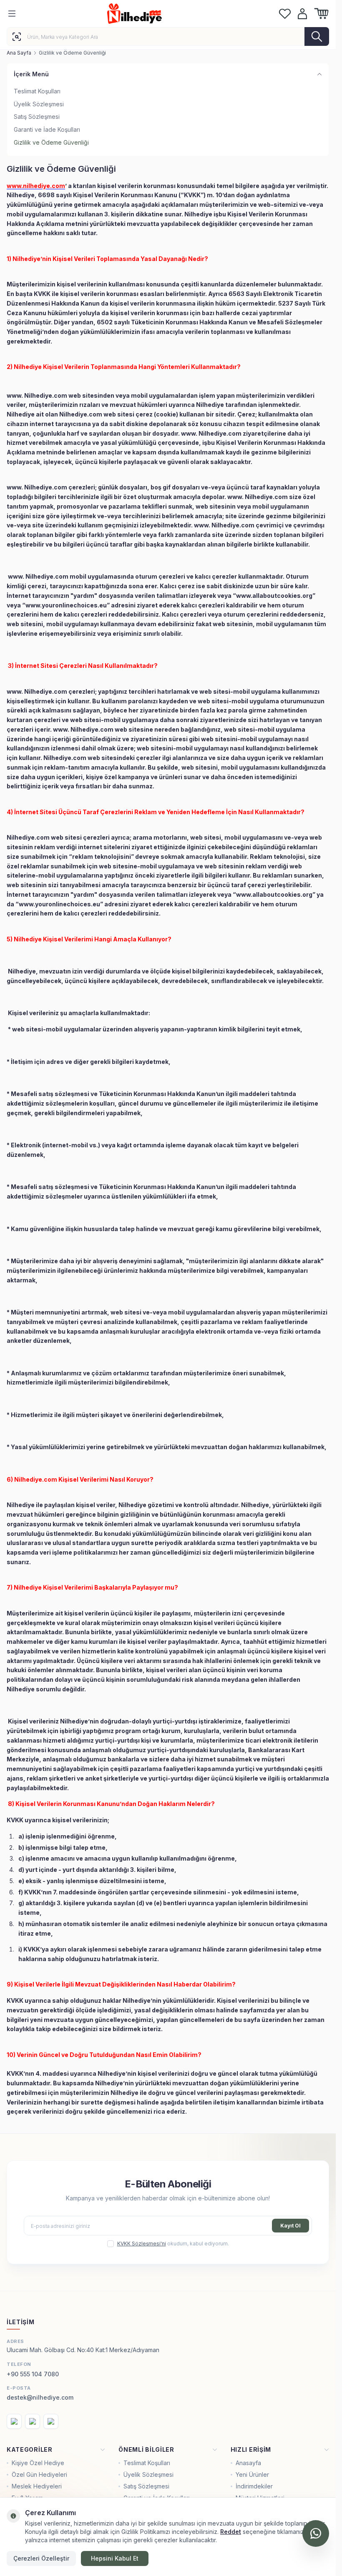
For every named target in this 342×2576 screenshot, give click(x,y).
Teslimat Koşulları (37, 91)
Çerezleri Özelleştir (41, 2558)
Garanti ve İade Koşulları (47, 129)
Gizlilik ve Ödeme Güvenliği (51, 142)
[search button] (317, 36)
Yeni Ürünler (252, 2474)
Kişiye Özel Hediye (38, 2463)
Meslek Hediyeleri (37, 2486)
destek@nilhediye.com (40, 2397)
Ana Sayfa (19, 53)
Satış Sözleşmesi (37, 117)
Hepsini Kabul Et (115, 2558)
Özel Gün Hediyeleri (39, 2474)
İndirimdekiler (254, 2486)
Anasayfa (248, 2463)
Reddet (231, 2532)
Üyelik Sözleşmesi (39, 104)
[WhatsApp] (316, 2533)
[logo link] (147, 14)
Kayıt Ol (290, 2226)
